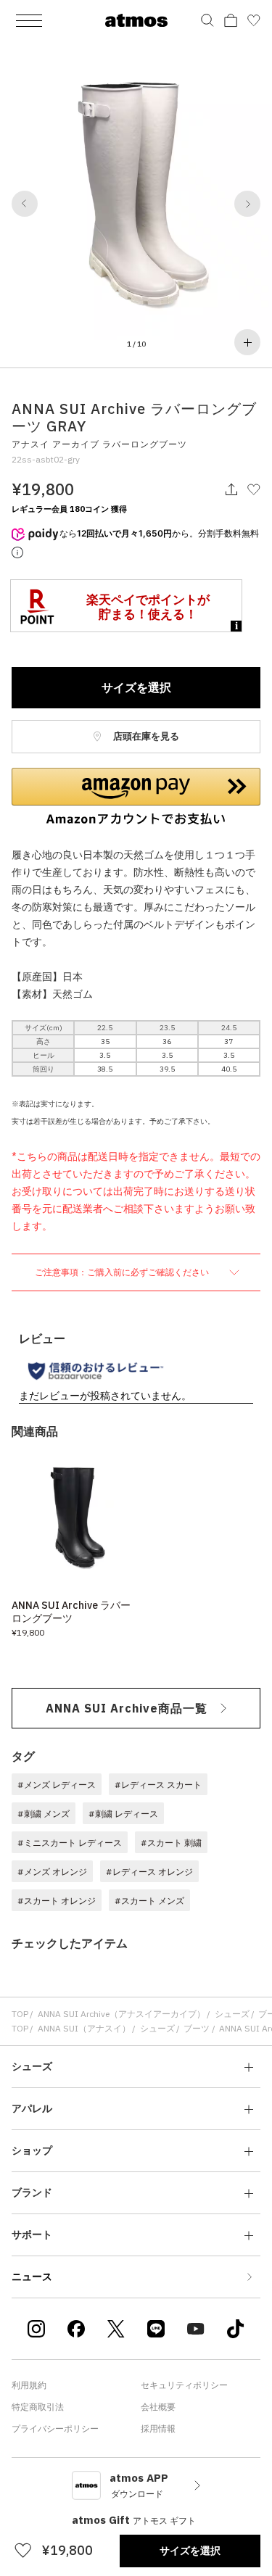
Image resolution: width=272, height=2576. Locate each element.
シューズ (232, 2014)
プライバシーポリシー (55, 2428)
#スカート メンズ (149, 1901)
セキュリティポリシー (184, 2385)
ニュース (32, 2277)
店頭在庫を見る (145, 736)
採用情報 (158, 2428)
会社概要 (158, 2407)
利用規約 (29, 2385)
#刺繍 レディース (123, 1814)
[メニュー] (29, 20)
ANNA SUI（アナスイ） (84, 2028)
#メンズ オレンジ (52, 1872)
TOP (20, 2014)
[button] (25, 204)
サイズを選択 (136, 687)
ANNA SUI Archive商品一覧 (127, 1708)
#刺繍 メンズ (44, 1814)
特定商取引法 (38, 2407)
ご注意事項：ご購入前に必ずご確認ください (123, 1272)
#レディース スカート (158, 1785)
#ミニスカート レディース (70, 1843)
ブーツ (197, 2028)
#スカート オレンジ (57, 1901)
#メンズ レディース (57, 1785)
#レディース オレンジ (149, 1872)
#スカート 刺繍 (171, 1843)
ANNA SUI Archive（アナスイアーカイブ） (121, 2014)
